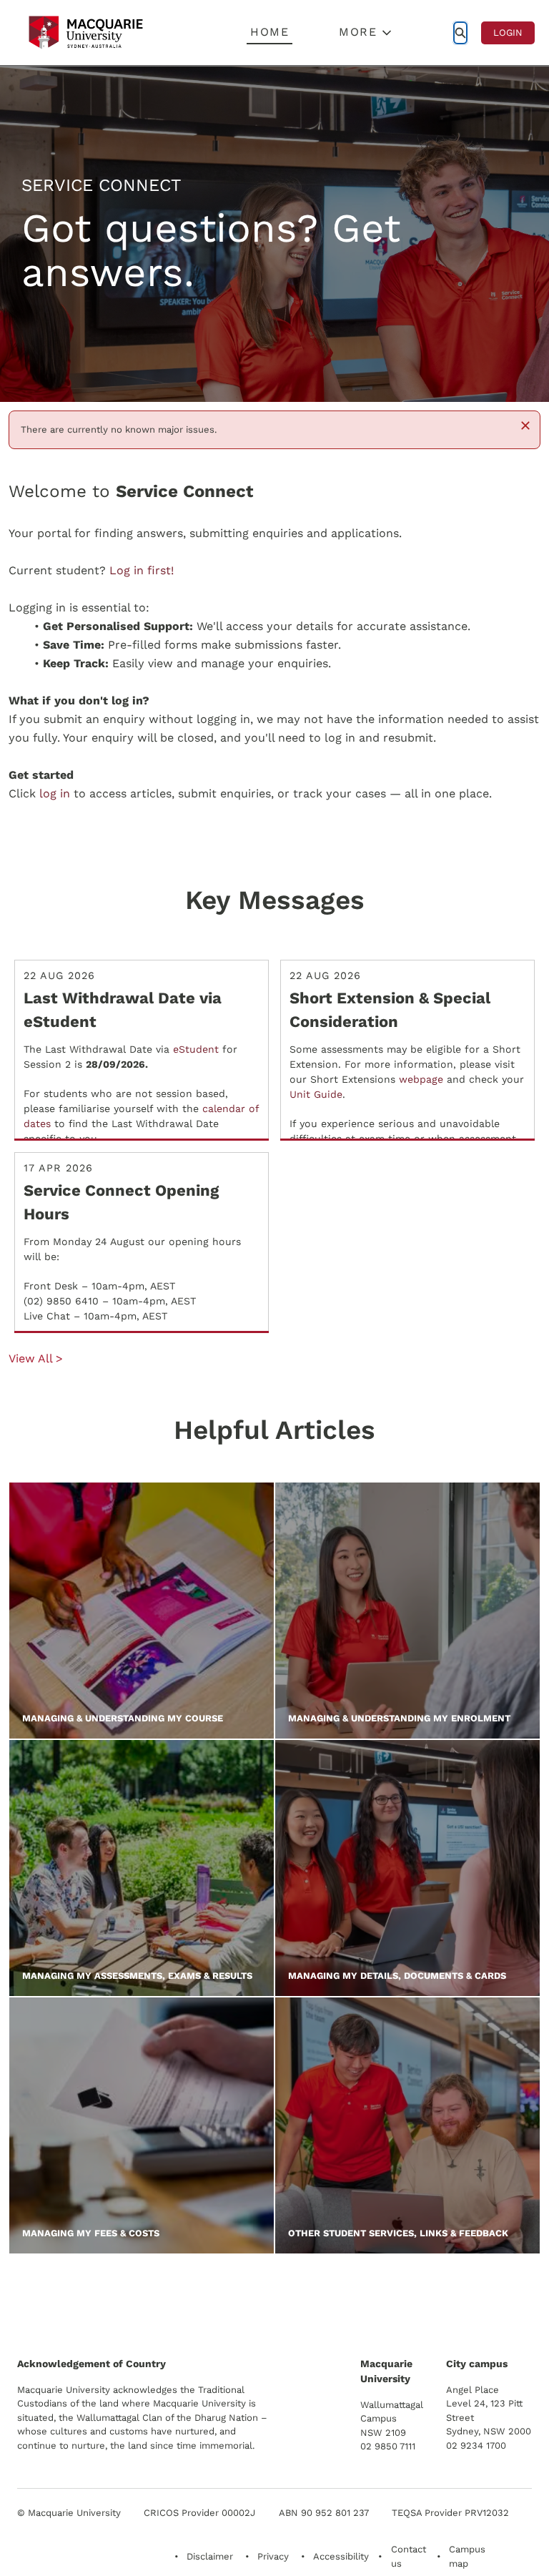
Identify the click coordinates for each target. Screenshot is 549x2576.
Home (269, 32)
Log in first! (142, 570)
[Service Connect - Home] (86, 33)
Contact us (409, 2556)
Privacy (273, 2556)
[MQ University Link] (88, 2302)
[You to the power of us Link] (430, 2297)
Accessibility (341, 2556)
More (358, 32)
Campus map (467, 2556)
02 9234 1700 (476, 2445)
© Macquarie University (69, 2513)
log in (55, 793)
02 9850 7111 (388, 2446)
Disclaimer (210, 2556)
